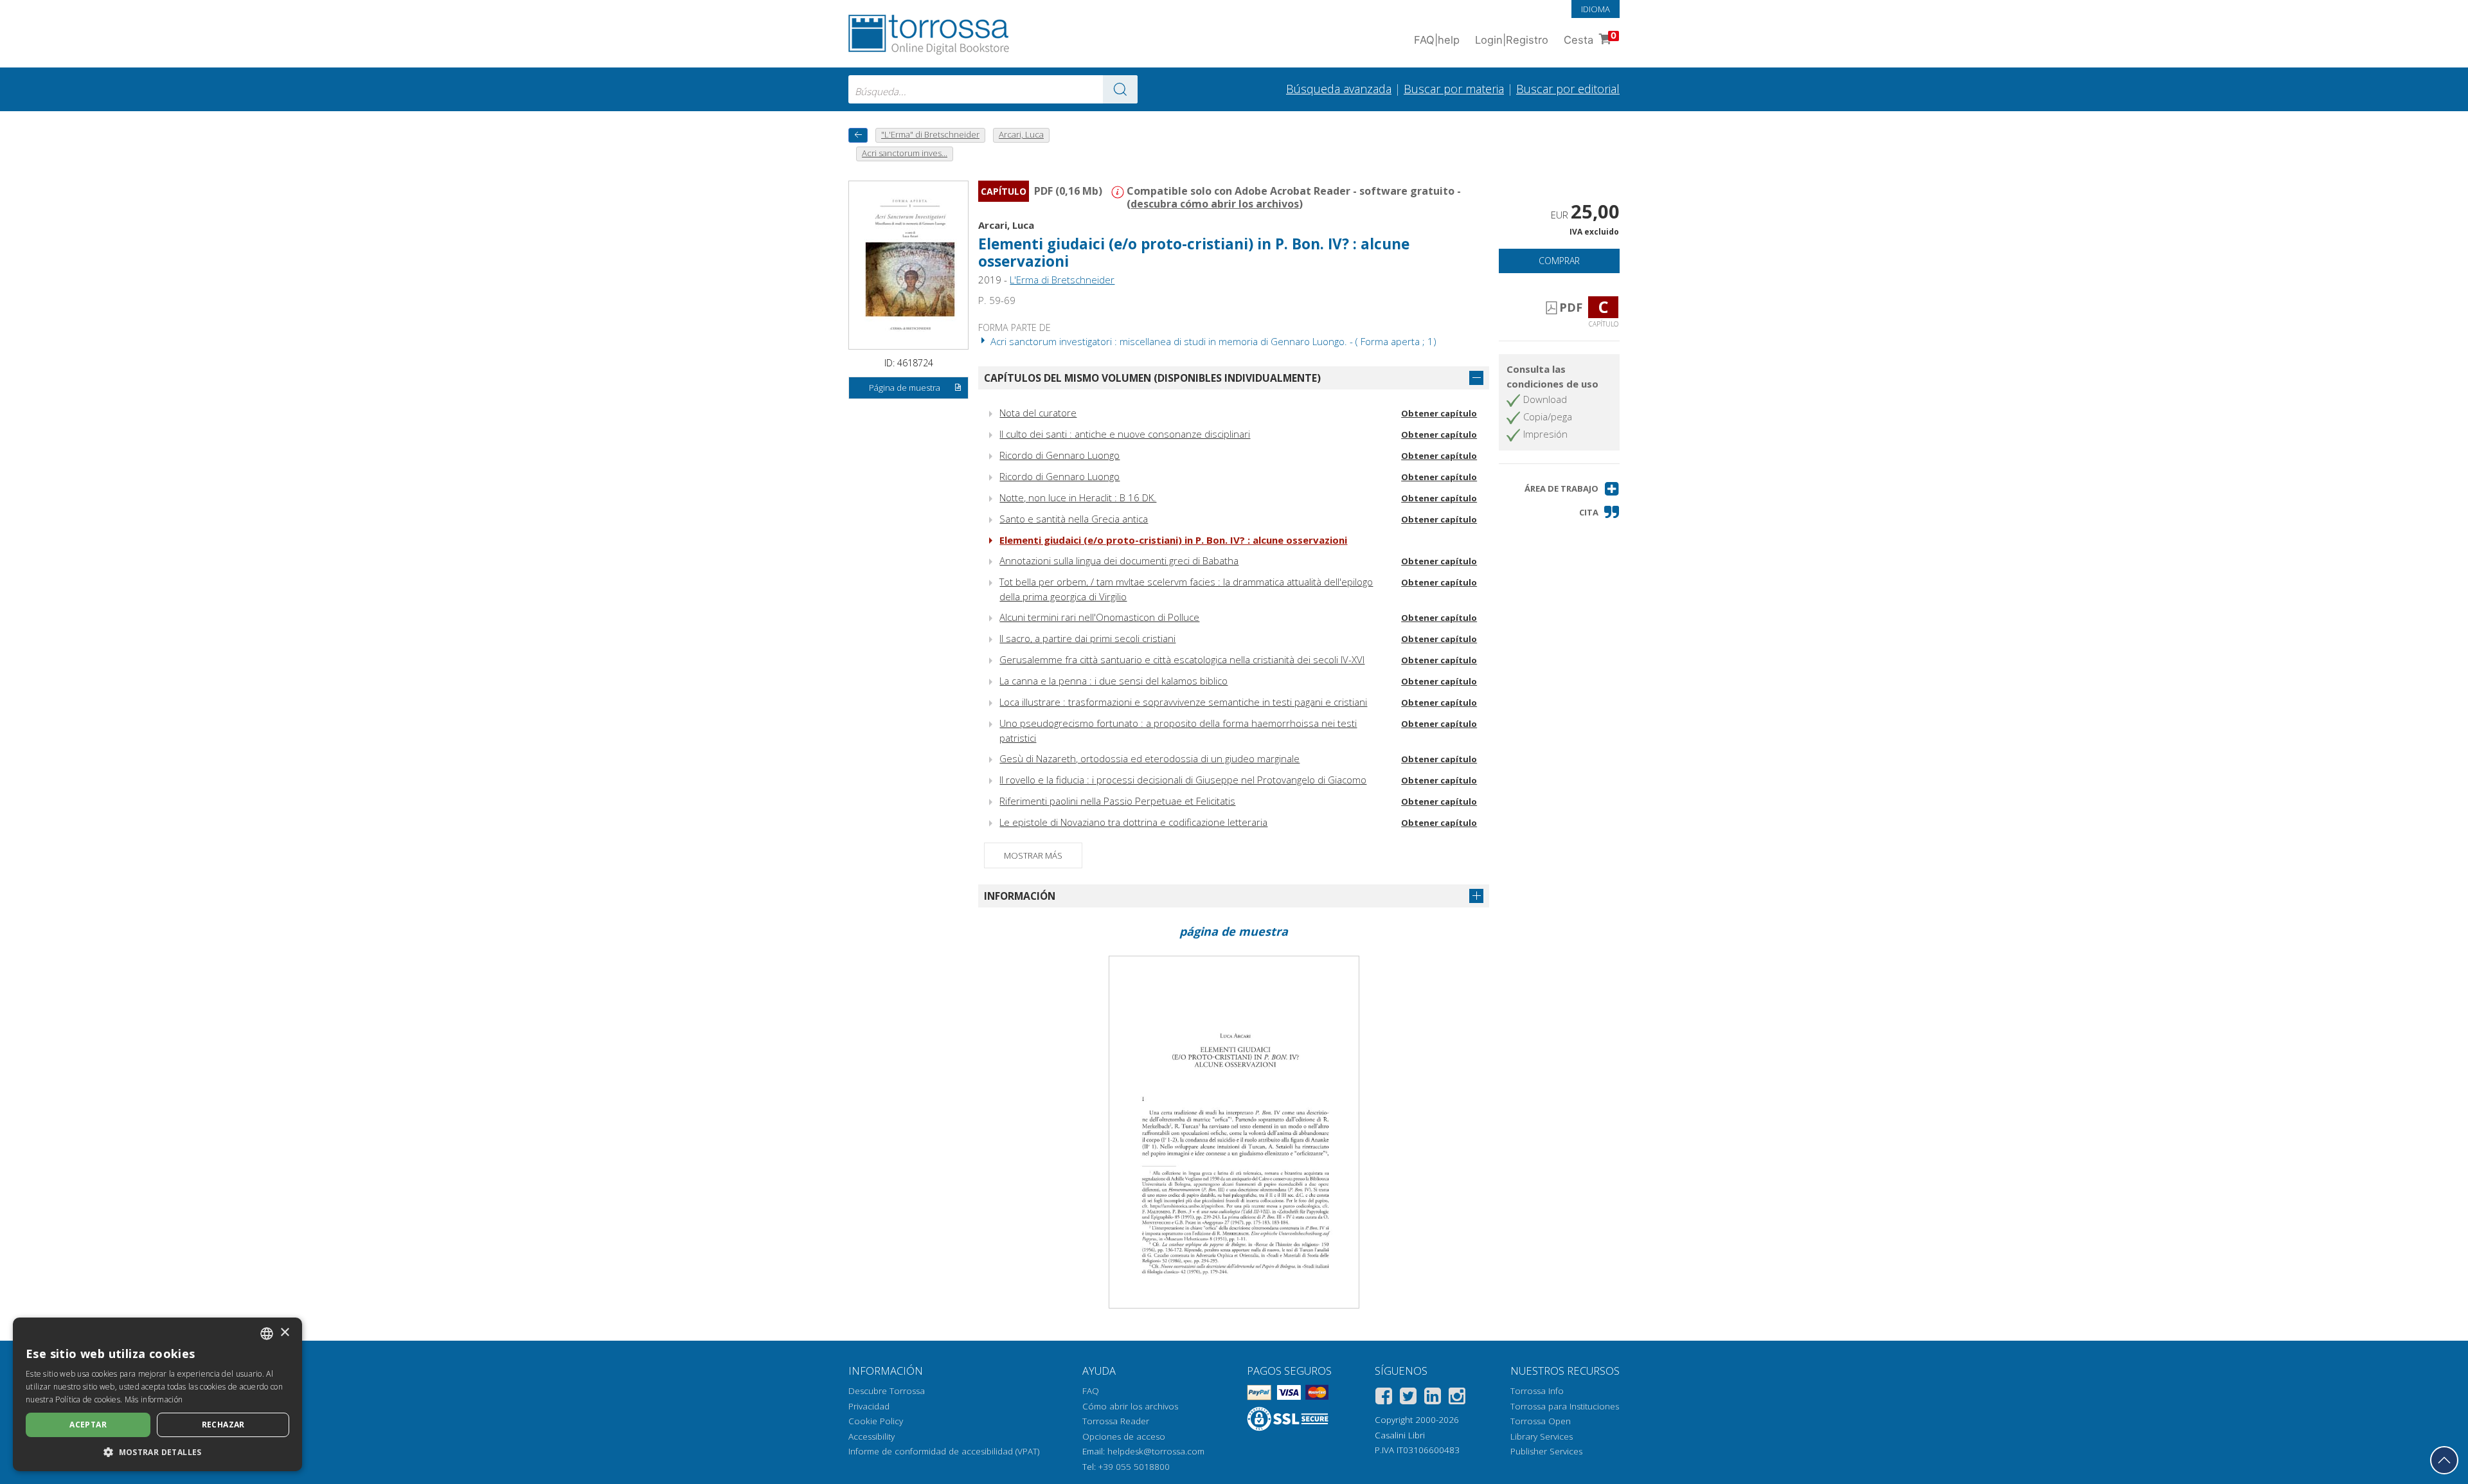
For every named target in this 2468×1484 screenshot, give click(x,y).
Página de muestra (905, 388)
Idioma (1596, 9)
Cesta (1590, 38)
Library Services (1542, 1436)
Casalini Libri (1400, 1435)
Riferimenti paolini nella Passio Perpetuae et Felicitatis (1117, 801)
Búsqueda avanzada (1339, 89)
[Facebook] (1384, 1398)
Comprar (1559, 261)
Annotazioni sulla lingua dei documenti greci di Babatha (1119, 560)
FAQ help (1437, 40)
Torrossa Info (1537, 1391)
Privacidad (869, 1406)
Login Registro (1512, 40)
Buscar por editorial (1568, 89)
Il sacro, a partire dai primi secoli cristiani (1087, 638)
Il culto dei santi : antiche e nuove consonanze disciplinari (1125, 434)
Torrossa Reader (1116, 1421)
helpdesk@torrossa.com (1156, 1451)
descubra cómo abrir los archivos (1215, 204)
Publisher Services (1546, 1451)
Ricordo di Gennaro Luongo (1060, 455)
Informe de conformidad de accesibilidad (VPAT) (944, 1451)
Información (1020, 896)
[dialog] (157, 1394)
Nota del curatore (1038, 413)
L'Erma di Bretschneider (1062, 280)
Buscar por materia (1454, 89)
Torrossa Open (1541, 1421)
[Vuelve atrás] (858, 135)
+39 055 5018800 (1134, 1467)
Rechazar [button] (223, 1425)
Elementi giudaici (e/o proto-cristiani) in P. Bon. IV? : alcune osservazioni (1173, 540)
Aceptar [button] (88, 1425)
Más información (154, 1399)
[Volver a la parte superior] (2444, 1460)
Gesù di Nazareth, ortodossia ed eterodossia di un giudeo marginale (1149, 758)
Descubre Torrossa (887, 1391)
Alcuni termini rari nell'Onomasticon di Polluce (1099, 617)
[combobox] (993, 89)
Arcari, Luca (1006, 225)
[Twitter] (1408, 1398)
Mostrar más (1033, 855)
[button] (1572, 489)
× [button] (284, 1333)
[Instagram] (1457, 1398)
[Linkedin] (1433, 1398)
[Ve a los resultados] (1120, 89)
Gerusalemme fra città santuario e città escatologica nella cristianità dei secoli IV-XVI (1182, 659)
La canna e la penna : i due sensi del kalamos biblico (1113, 681)
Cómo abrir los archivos (1130, 1406)
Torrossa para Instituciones (1565, 1406)
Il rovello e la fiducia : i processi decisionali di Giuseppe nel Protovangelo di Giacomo (1183, 780)
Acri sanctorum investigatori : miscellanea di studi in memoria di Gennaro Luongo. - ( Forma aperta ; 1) (1212, 341)
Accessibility (872, 1436)
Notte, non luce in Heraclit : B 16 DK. (1078, 497)
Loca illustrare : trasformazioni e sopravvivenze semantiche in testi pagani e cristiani (1183, 702)
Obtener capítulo (1439, 413)
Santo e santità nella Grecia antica (1074, 519)
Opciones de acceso (1124, 1436)
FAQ (1091, 1391)
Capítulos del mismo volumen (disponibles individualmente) (1152, 378)
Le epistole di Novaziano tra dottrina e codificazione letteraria (1133, 822)
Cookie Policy (876, 1421)
